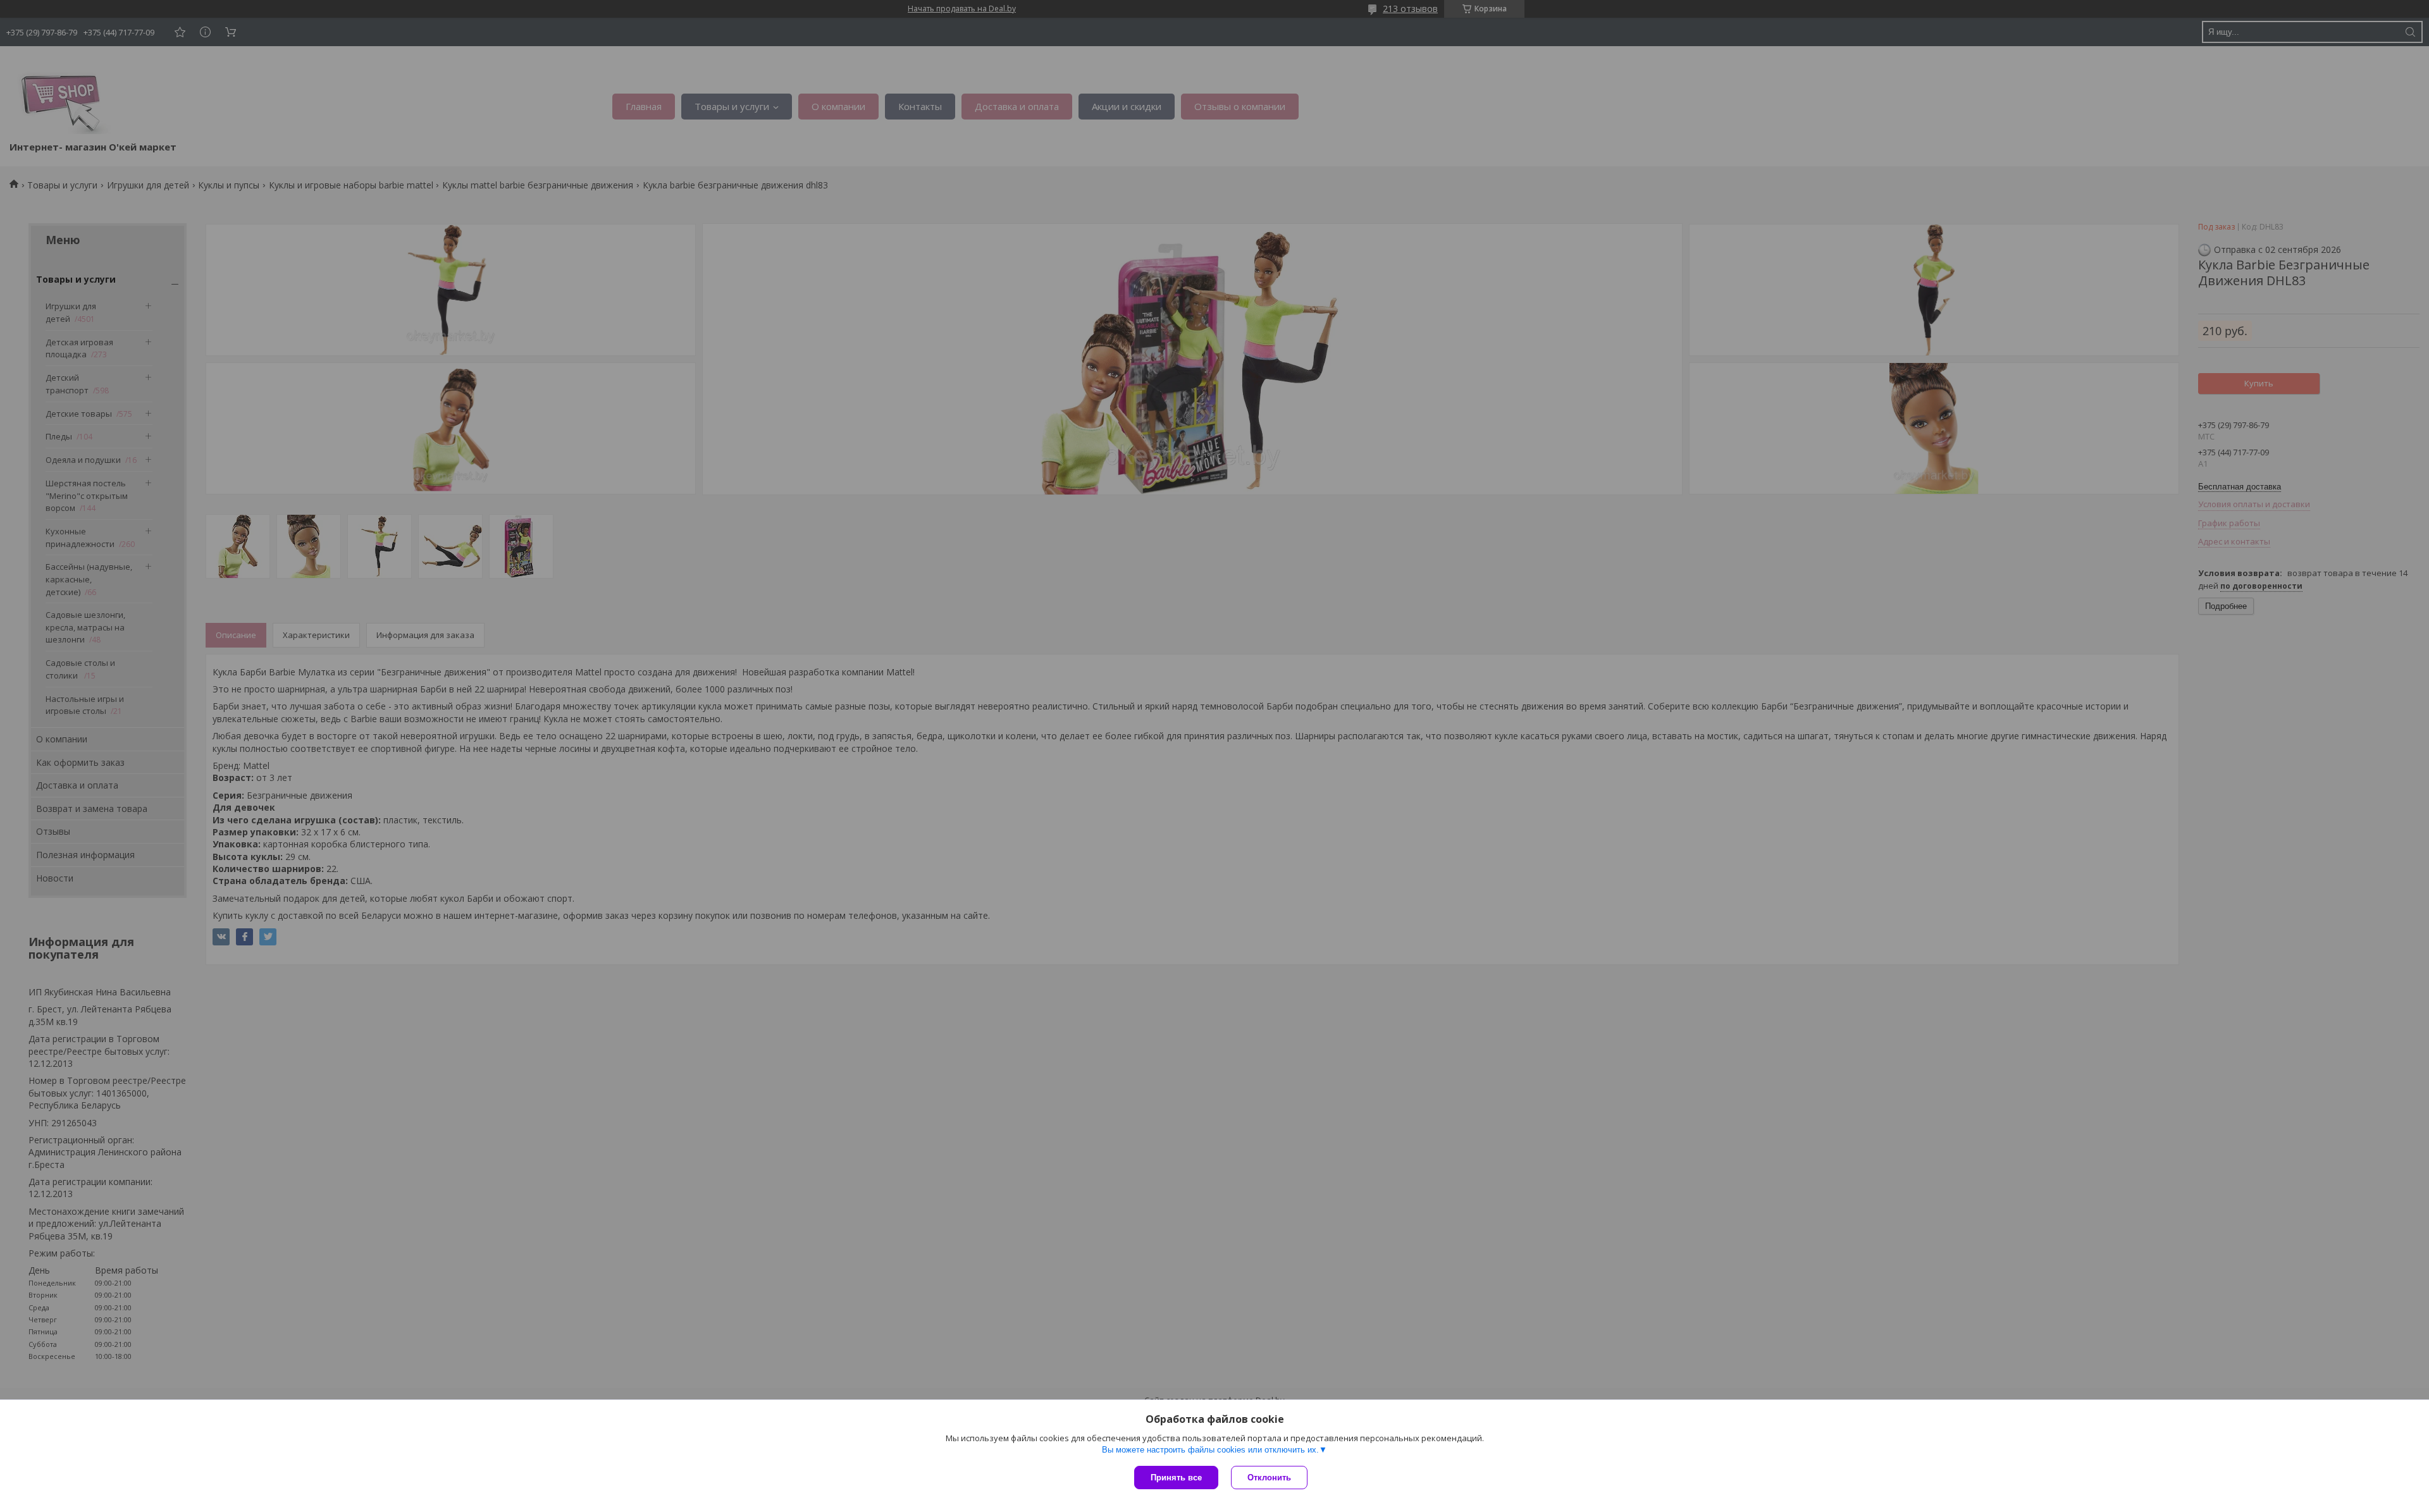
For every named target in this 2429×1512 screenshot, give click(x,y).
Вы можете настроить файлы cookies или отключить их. (1210, 1450)
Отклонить (1269, 1478)
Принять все (1176, 1478)
